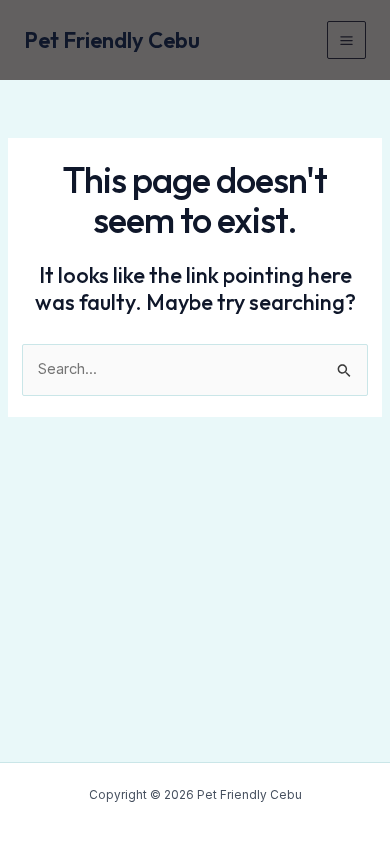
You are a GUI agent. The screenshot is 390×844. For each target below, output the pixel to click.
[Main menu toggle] (346, 40)
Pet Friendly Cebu (112, 40)
